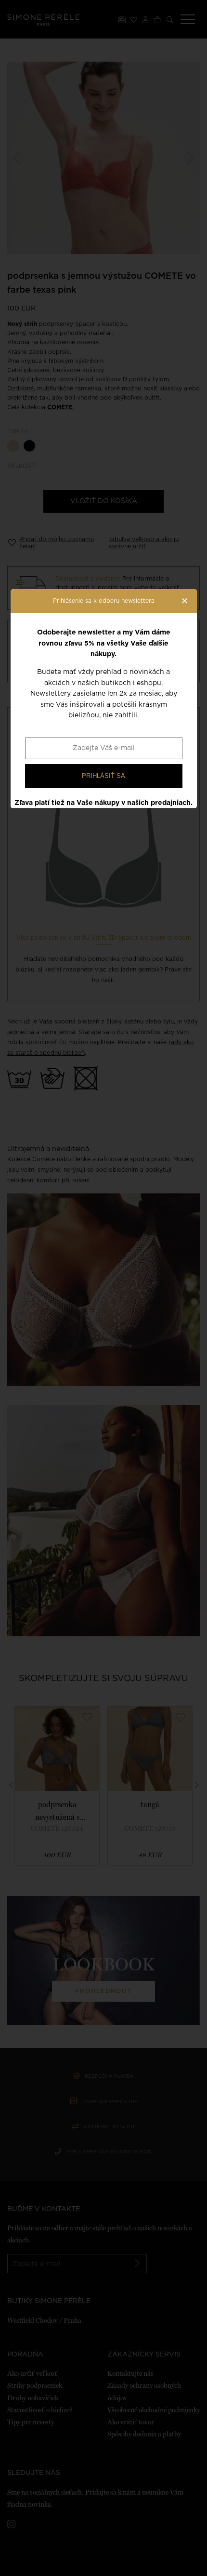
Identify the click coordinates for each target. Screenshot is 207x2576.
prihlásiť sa (103, 776)
